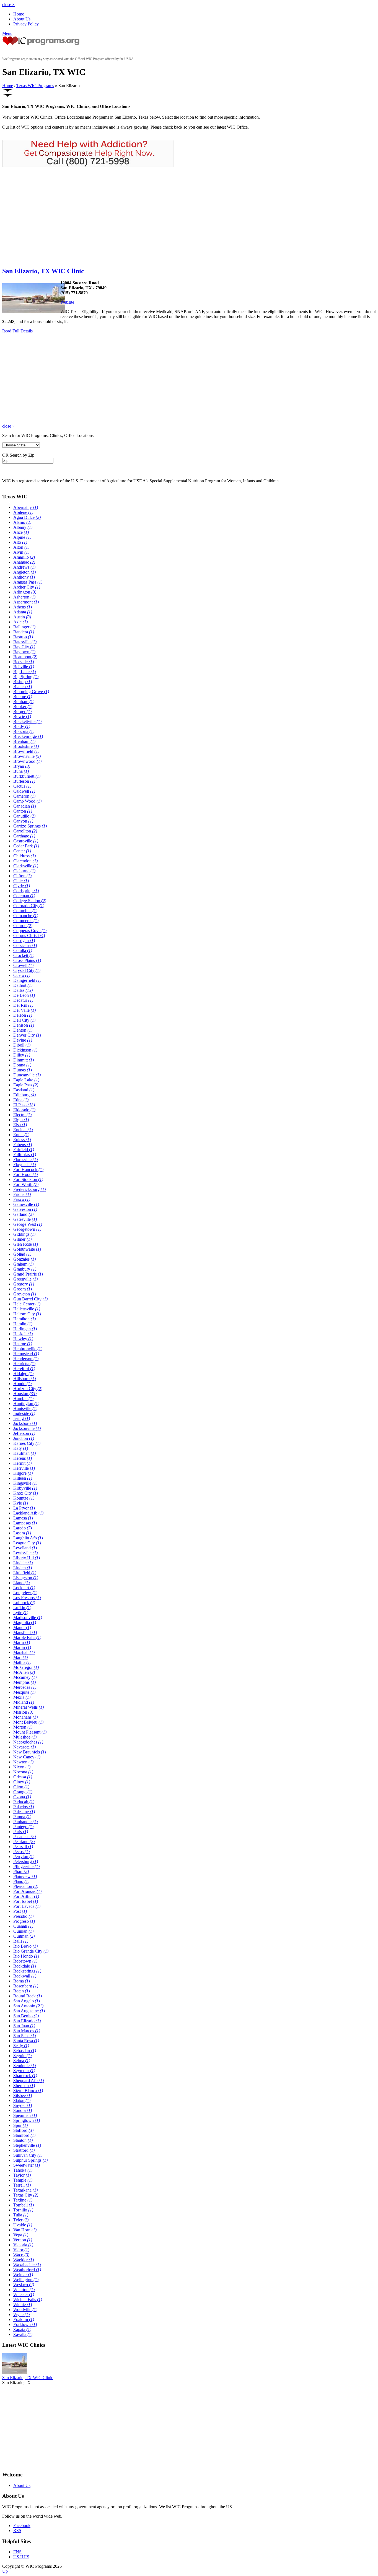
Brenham (24, 741)
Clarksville (26, 866)
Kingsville (25, 1483)
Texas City (26, 2195)
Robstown (25, 1961)
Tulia (21, 2215)
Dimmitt (24, 1060)
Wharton (24, 2290)
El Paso (24, 1105)
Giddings (24, 1234)
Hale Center (27, 1304)
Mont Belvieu (28, 1722)
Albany (23, 527)
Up (5, 2571)
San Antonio (28, 2006)
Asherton (24, 597)
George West (28, 1224)
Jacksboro (25, 1423)
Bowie (22, 716)
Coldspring (26, 891)
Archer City (27, 587)
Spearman (25, 2115)
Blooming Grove (31, 692)
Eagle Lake (26, 1080)
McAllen (24, 1672)
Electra (22, 1115)
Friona (22, 1194)
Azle (20, 622)
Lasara (22, 1533)
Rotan (22, 1991)
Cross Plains (27, 960)
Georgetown (27, 1229)
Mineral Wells (29, 1707)
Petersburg (26, 1861)
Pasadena (24, 1837)
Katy (21, 1448)
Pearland (24, 1842)
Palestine (24, 1812)
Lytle (21, 1613)
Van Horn (25, 2230)
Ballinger (24, 627)
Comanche (26, 916)
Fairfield (24, 1150)
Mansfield (25, 1632)
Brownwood (27, 761)
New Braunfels (30, 1752)
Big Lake (24, 672)
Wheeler (24, 2295)
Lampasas (25, 1523)
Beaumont (25, 657)
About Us (22, 19)
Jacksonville (27, 1428)
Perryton (24, 1856)
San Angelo (27, 2001)
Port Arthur (26, 1896)
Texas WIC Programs (35, 86)
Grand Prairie (28, 1274)
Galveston (25, 1209)
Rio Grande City (31, 1951)
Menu (7, 33)
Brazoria (24, 731)
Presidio (23, 1916)
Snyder (23, 2105)
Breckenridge (28, 736)
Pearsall (23, 1847)
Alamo (22, 522)
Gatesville (25, 1219)
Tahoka (23, 2170)
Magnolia (25, 1623)
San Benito (26, 2016)
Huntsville (25, 1408)
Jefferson (24, 1433)
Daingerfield (27, 980)
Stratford (24, 2150)
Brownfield (26, 751)
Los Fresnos (27, 1598)
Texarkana (25, 2190)
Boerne (23, 697)
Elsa (20, 1125)
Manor (22, 1627)
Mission (23, 1712)
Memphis (24, 1682)
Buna (21, 771)
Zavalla (23, 2334)
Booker (23, 707)
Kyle (21, 1503)
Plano (21, 1881)
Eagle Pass (26, 1085)
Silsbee (23, 2095)
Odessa (23, 1777)
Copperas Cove (30, 931)
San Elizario (27, 2021)
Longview (25, 1593)
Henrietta (24, 1364)
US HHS (21, 2557)
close (8, 5)
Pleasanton (26, 1886)
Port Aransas (27, 1891)
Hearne (23, 1344)
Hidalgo (23, 1374)
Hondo (22, 1384)
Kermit (22, 1463)
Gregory (24, 1284)
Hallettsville (27, 1309)
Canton (23, 811)
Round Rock (28, 1996)
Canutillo (24, 816)
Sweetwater (27, 2165)
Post (20, 1911)
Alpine (22, 537)
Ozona (22, 1797)
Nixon (22, 1767)
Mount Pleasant (30, 1732)
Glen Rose (26, 1244)
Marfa (22, 1642)
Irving (22, 1418)
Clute (21, 881)
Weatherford (27, 2270)
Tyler (21, 2220)
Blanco (23, 687)
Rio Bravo (25, 1946)
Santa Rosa (26, 2041)
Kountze (24, 1498)
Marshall (24, 1652)
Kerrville (24, 1468)
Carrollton (25, 831)
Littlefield (25, 1573)
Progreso (24, 1921)
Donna (22, 1065)
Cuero (22, 975)
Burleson (24, 781)
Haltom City (27, 1314)
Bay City (24, 647)
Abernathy (26, 507)
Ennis (21, 1135)
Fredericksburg (29, 1189)
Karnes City (27, 1443)
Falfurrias (25, 1155)
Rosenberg (26, 1986)
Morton (23, 1727)
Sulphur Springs (30, 2160)
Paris (21, 1832)
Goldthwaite (27, 1249)
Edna (21, 1100)
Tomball (24, 2205)
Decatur (23, 1000)
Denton (23, 1030)
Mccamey (25, 1677)
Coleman (24, 896)
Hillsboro (24, 1379)
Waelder (24, 2260)
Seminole (24, 2066)
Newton (23, 1762)
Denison (24, 1025)
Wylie (21, 2315)
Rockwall (25, 1976)
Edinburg (24, 1095)
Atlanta (23, 612)
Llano (21, 1583)
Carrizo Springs (30, 826)
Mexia (22, 1697)
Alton (21, 547)
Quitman (24, 1936)
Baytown (24, 652)
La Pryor (24, 1508)
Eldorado (24, 1110)
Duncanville (27, 1075)
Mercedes (25, 1687)
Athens (23, 607)
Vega (21, 2235)
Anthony (24, 577)
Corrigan (24, 940)
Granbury (25, 1269)
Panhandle (25, 1822)
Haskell (23, 1334)
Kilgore (23, 1473)
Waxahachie (27, 2265)
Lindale (23, 1563)
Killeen (23, 1478)
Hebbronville (28, 1349)
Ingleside (24, 1413)
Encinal (23, 1130)
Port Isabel (26, 1901)
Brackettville (27, 721)
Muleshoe (25, 1737)
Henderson (26, 1359)
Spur (20, 2125)
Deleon (23, 1015)
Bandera (24, 632)
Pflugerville (26, 1866)
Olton (21, 1787)
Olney (22, 1782)
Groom (23, 1289)
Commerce (26, 921)
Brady (22, 726)
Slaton (22, 2100)
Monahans (25, 1717)
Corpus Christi (29, 936)
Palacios (24, 1807)
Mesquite (24, 1692)
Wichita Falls (28, 2300)
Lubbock (24, 1603)
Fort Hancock (28, 1169)
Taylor (22, 2175)
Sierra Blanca (28, 2090)
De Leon (24, 995)
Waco (21, 2255)
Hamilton (24, 1319)
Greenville (25, 1279)
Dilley (22, 1055)
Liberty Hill (27, 1558)
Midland (24, 1702)
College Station (30, 901)
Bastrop (23, 637)
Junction (24, 1438)
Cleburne (24, 871)
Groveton (25, 1294)
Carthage (24, 836)
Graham (23, 1264)
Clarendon (25, 861)
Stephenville (27, 2145)
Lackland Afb (28, 1513)
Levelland (25, 1548)
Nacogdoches (28, 1742)
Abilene (23, 512)
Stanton (23, 2140)
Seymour (24, 2071)
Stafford (23, 2130)
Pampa (22, 1817)
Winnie (23, 2305)
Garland (23, 1214)
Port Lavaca (27, 1906)
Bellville (24, 667)
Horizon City (28, 1389)
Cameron (24, 796)
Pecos (21, 1852)
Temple (23, 2180)
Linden (23, 1568)
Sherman (24, 2085)
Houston (25, 1394)
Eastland (24, 1090)
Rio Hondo (26, 1956)
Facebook (22, 2526)
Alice (21, 532)
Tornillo (23, 2210)
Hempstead (26, 1354)
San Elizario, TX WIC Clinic (43, 271)
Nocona (23, 1772)
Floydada (24, 1165)
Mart (20, 1657)
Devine (23, 1040)
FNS (17, 2552)
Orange (23, 1792)
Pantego (23, 1827)
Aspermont (26, 602)
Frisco (22, 1199)
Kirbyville (25, 1488)
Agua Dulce (27, 517)
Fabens (23, 1145)
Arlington (25, 592)
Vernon (23, 2240)
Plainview (25, 1876)
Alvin (21, 552)
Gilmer (22, 1239)
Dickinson (25, 1050)
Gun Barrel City (30, 1299)
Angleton (24, 572)
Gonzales (24, 1259)
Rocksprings (27, 1971)
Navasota (24, 1747)
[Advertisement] (49, 217)
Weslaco (24, 2285)
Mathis (22, 1662)
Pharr (21, 1871)
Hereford (24, 1369)
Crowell (23, 965)
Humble (23, 1398)
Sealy (21, 2046)
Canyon (23, 821)
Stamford (24, 2135)
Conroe (23, 926)
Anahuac (24, 562)
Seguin (22, 2056)
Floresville (25, 1160)
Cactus (22, 786)
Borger (22, 711)
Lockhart (24, 1588)
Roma (22, 1981)
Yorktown (25, 2324)
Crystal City (27, 970)
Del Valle (24, 1010)
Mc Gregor (26, 1667)
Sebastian (25, 2051)
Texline (23, 2200)
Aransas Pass (28, 582)
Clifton (22, 876)
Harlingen (25, 1329)
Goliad (22, 1254)
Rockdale (25, 1966)
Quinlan (23, 1931)
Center (22, 851)
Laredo (23, 1528)
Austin (22, 617)
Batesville (25, 642)
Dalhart (23, 985)
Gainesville (26, 1204)
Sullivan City (28, 2155)
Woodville (25, 2310)
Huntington (26, 1403)
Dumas (23, 1070)
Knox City (26, 1493)
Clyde (22, 886)
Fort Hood (25, 1174)
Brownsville (27, 756)
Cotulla (23, 950)
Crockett (24, 955)
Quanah (23, 1926)
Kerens (23, 1458)
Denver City (27, 1035)
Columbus (25, 911)
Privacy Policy (26, 24)
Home (19, 14)
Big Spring (26, 677)
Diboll (22, 1045)
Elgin (21, 1120)
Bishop (23, 682)
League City (27, 1543)
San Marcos (27, 2031)
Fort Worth (26, 1184)
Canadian (25, 806)
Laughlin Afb (28, 1538)
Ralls (21, 1941)
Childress (24, 856)
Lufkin (22, 1608)
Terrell (22, 2185)
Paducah (24, 1802)
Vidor (21, 2250)
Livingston (26, 1578)
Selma (22, 2061)
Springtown (27, 2120)
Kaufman (24, 1453)
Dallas (23, 990)
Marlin (22, 1647)
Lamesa (23, 1518)
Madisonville (28, 1618)
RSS (17, 2531)
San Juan (24, 2026)
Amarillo (24, 557)
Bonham (24, 702)
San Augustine (29, 2011)
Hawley (23, 1339)
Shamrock (25, 2076)
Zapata (22, 2329)
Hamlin (23, 1324)
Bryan (22, 766)
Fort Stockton (28, 1179)
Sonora (23, 2110)
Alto (20, 542)
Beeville (24, 662)
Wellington (26, 2280)
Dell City (24, 1020)
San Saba (24, 2036)
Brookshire (26, 746)
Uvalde (23, 2225)
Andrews (24, 567)
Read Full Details (17, 331)
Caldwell (24, 791)
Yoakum (24, 2319)
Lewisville (25, 1553)
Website (67, 302)
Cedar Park (26, 846)
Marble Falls (27, 1637)
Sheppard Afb (29, 2081)
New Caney (27, 1757)
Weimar (23, 2275)
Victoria (23, 2245)
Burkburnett (27, 776)
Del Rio (23, 1005)
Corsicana (25, 945)
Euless (22, 1140)
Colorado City (29, 906)
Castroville (26, 841)
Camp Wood (27, 801)
